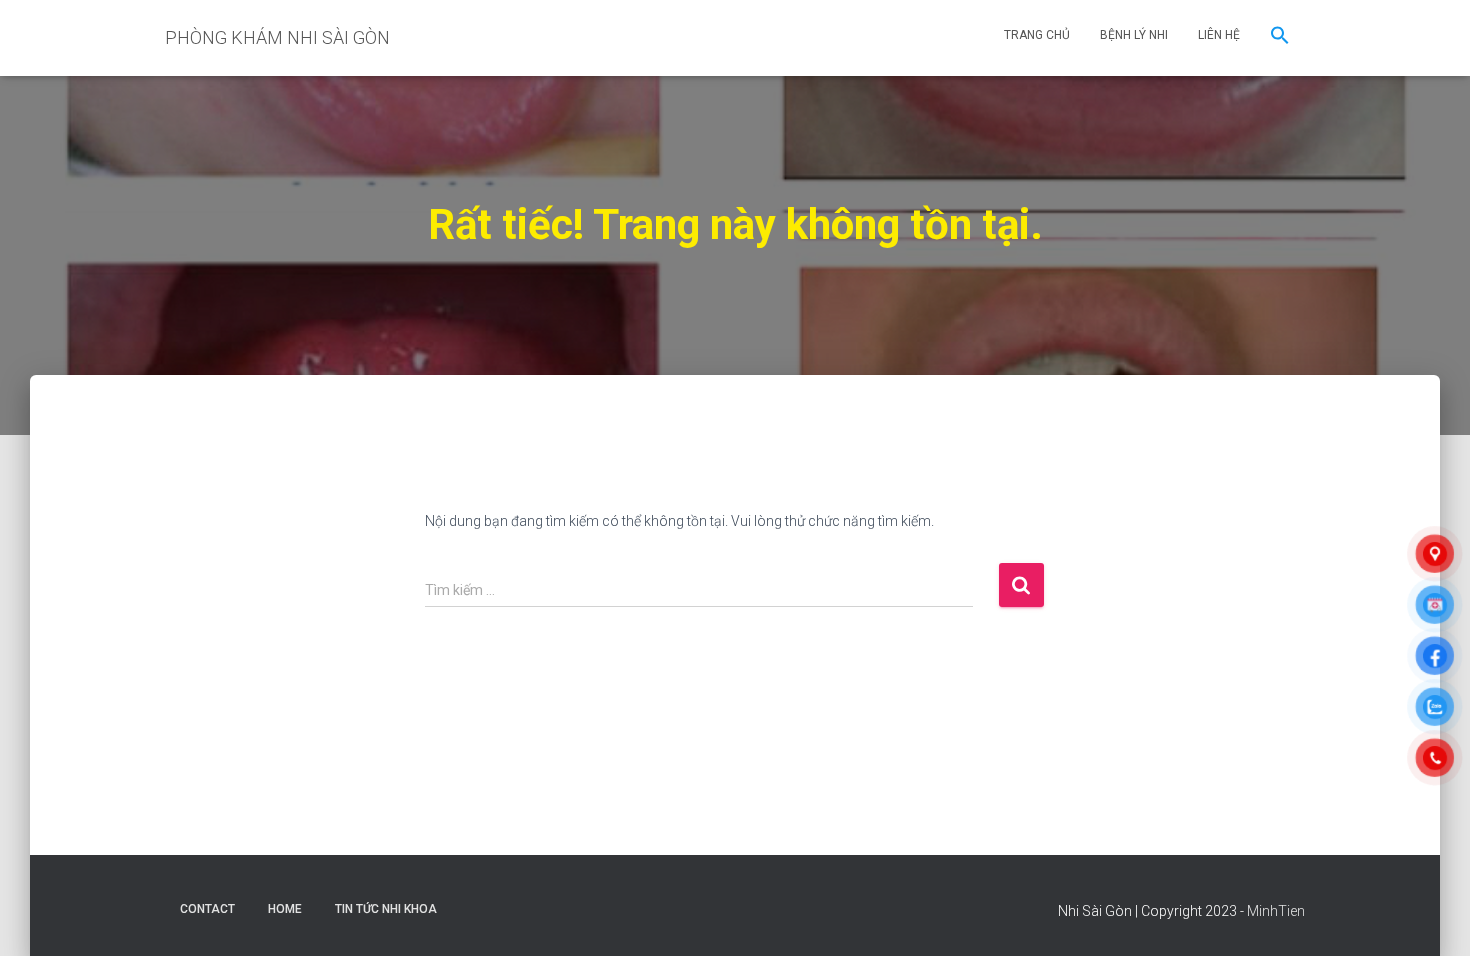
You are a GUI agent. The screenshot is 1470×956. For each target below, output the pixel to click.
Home (285, 909)
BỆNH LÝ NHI (1134, 35)
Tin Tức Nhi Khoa (386, 909)
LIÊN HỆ (1219, 35)
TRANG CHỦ (1037, 35)
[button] (1280, 38)
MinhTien (1276, 911)
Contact (207, 909)
